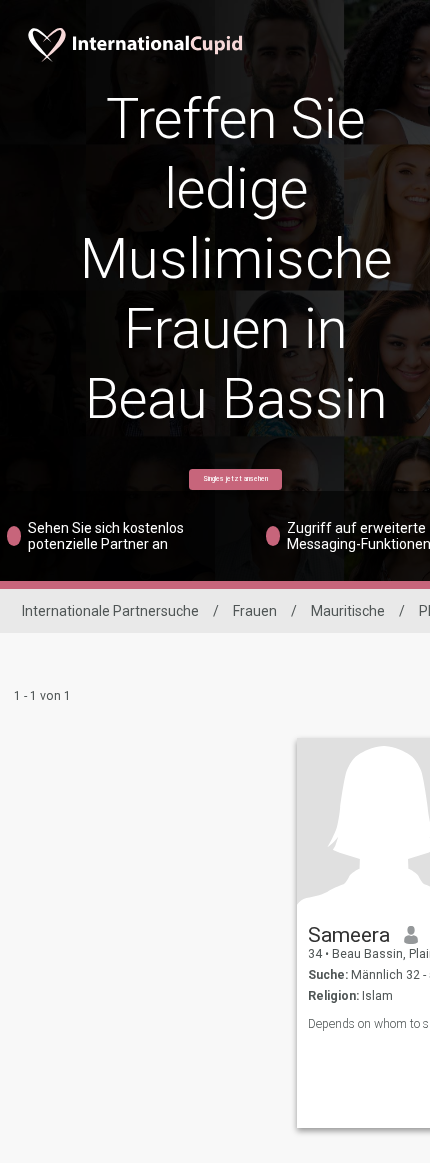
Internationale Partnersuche (110, 611)
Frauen (255, 611)
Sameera (349, 935)
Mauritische (348, 611)
